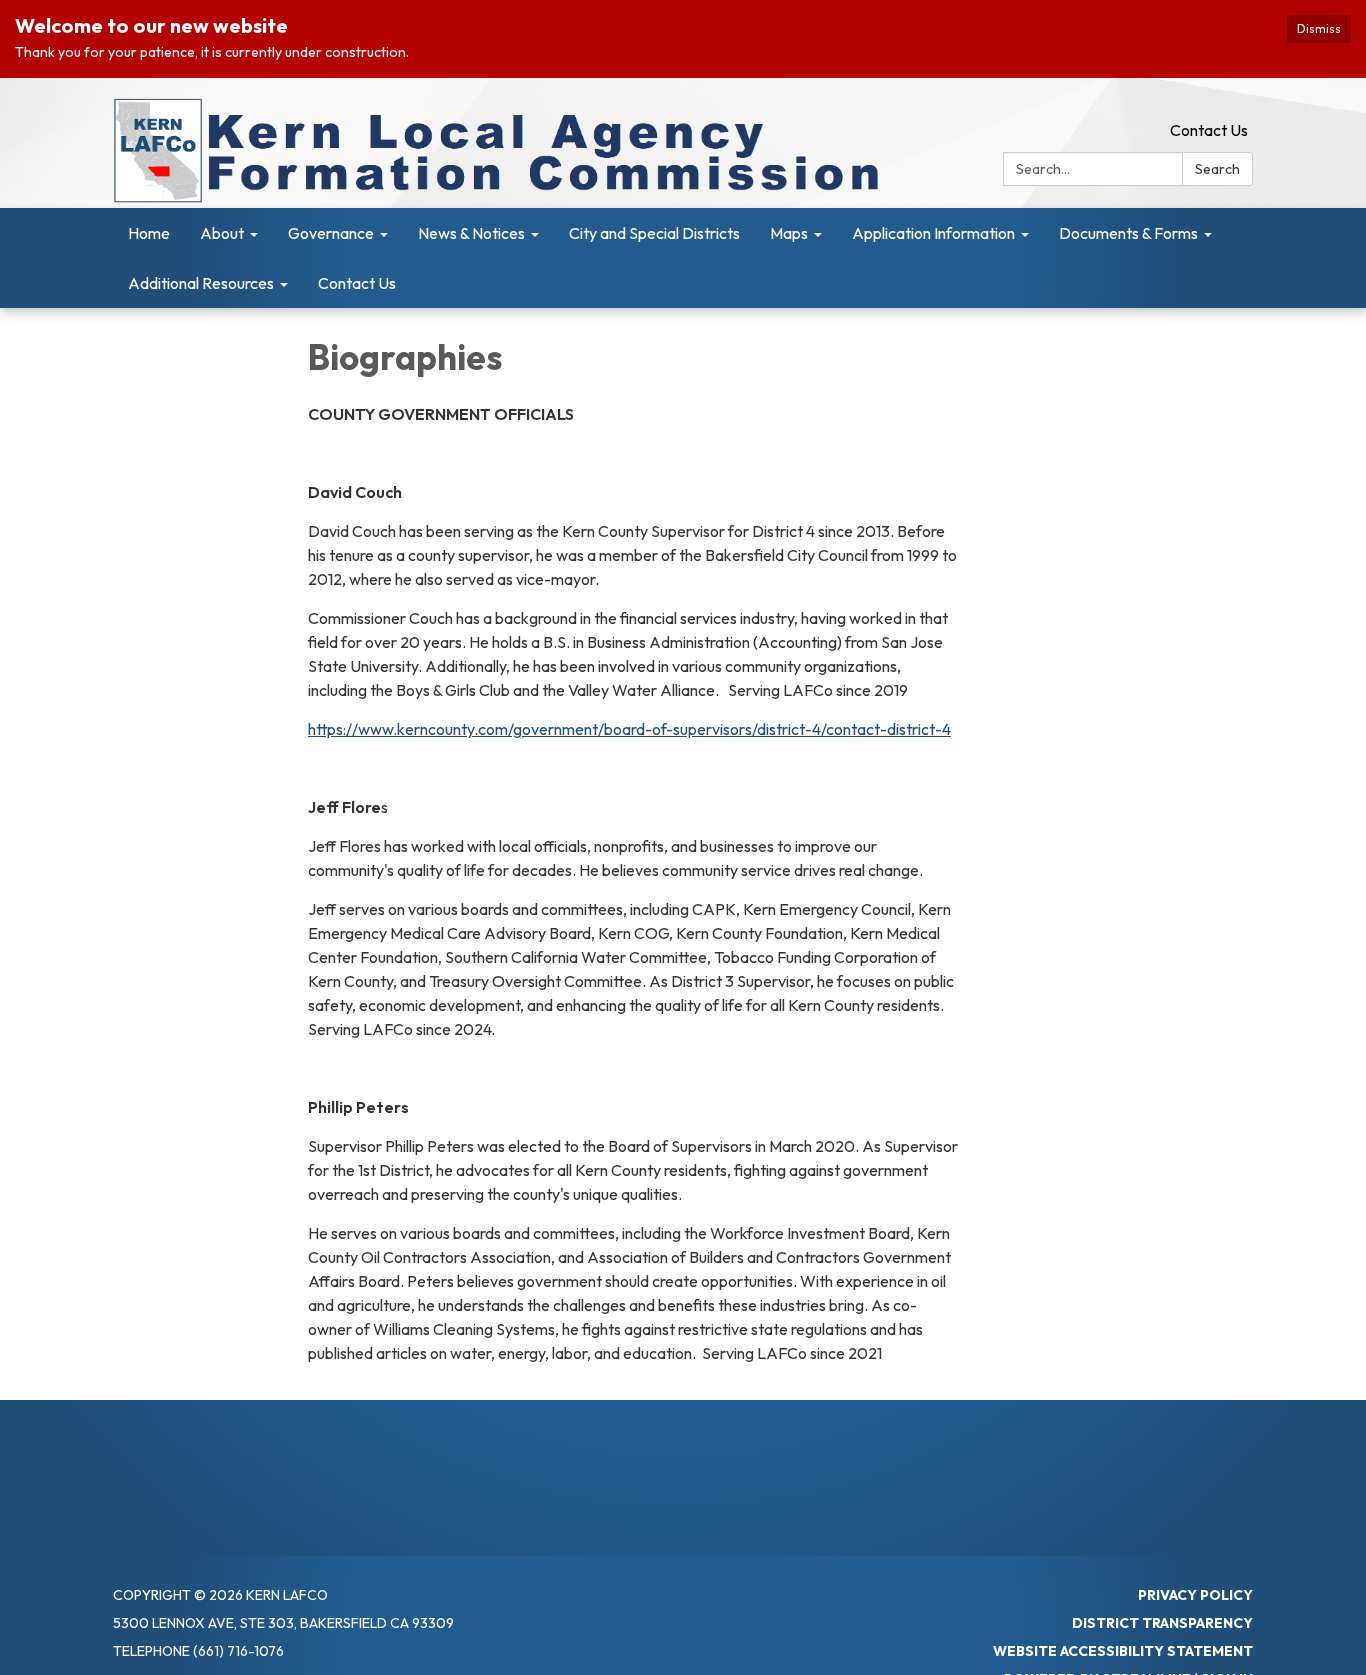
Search (1217, 169)
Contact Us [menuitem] (357, 283)
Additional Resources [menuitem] (201, 283)
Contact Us (1209, 130)
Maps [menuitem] (789, 233)
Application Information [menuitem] (933, 233)
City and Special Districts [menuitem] (654, 233)
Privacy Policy (1195, 1595)
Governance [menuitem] (331, 233)
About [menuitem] (222, 233)
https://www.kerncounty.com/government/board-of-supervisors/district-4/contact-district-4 (629, 729)
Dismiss (1319, 28)
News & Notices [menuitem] (471, 233)
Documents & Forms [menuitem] (1128, 233)
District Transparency (1162, 1623)
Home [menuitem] (149, 233)
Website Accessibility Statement (1123, 1651)
